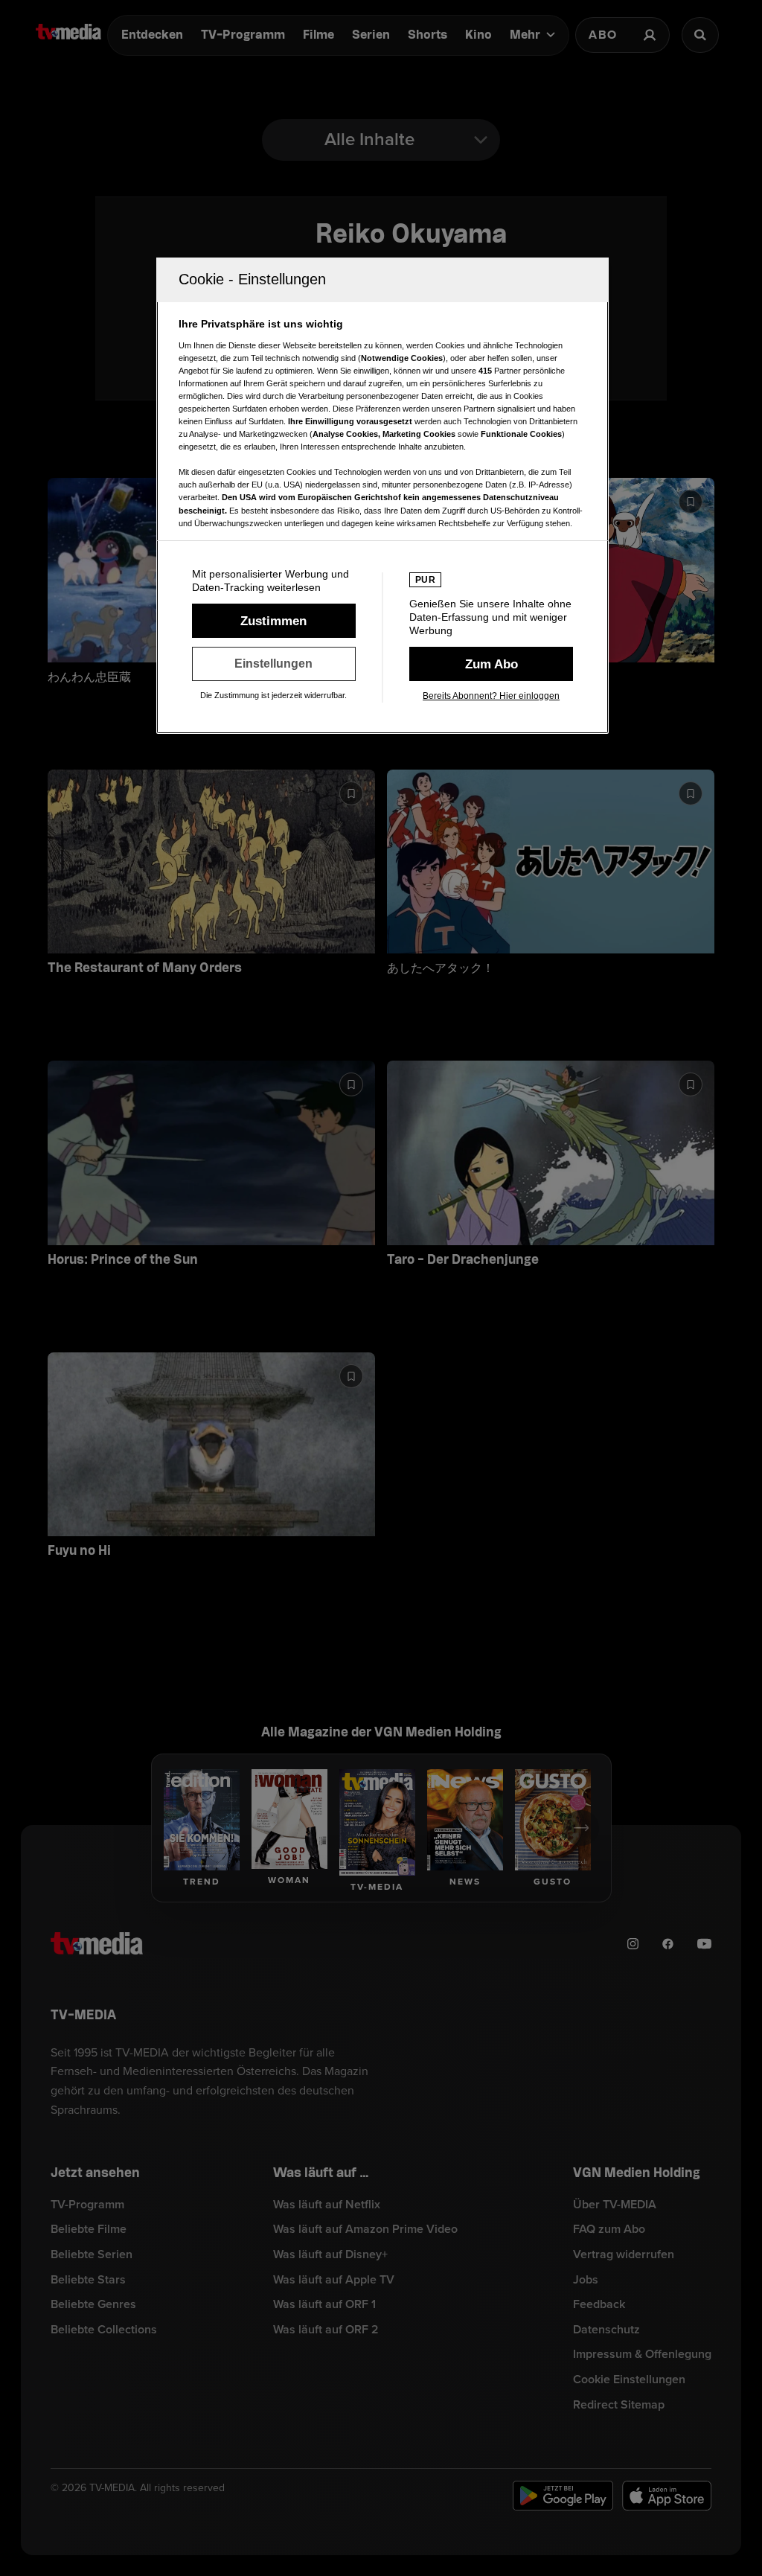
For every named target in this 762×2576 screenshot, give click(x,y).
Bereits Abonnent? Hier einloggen (491, 696)
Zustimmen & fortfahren (274, 621)
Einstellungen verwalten (274, 664)
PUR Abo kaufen (491, 664)
